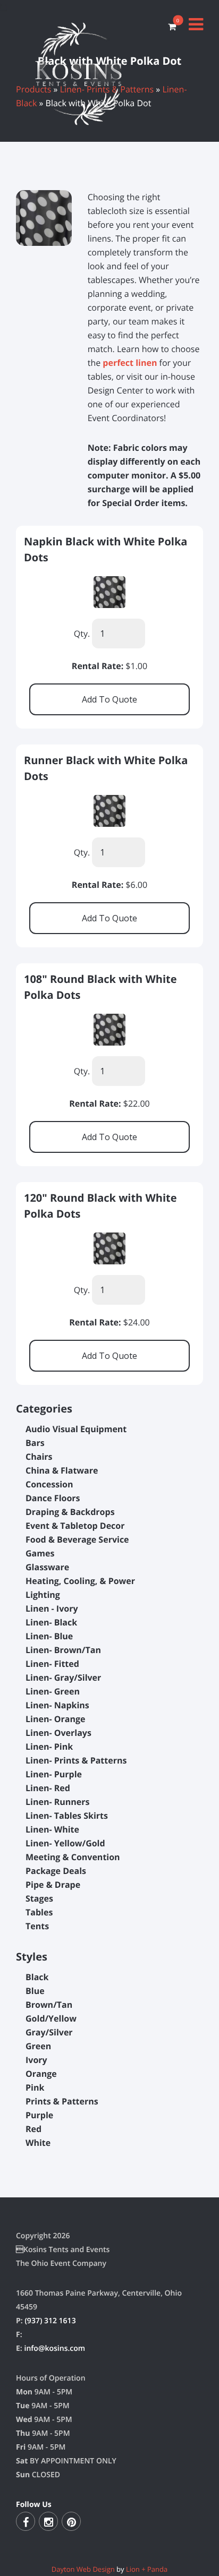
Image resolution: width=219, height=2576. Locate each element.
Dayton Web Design (83, 2569)
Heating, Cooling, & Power (80, 1581)
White (38, 2143)
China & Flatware (62, 1470)
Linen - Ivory (52, 1608)
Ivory (36, 2060)
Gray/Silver (49, 2032)
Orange (41, 2074)
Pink (35, 2087)
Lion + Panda (147, 2569)
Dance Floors (53, 1498)
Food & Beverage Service (77, 1539)
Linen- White (52, 1829)
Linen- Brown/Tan (63, 1650)
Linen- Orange (55, 1719)
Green (38, 2046)
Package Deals (56, 1871)
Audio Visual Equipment (76, 1429)
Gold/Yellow (51, 2018)
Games (40, 1553)
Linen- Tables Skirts (67, 1816)
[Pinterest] (71, 2521)
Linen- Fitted (52, 1664)
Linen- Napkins (57, 1705)
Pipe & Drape (53, 1885)
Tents (37, 1926)
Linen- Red (48, 1788)
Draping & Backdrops (70, 1512)
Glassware (47, 1567)
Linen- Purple (54, 1774)
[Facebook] (26, 2521)
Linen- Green (53, 1691)
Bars (35, 1443)
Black (37, 1977)
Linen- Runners (58, 1802)
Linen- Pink (49, 1747)
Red (33, 2129)
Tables (39, 1912)
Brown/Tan (49, 2005)
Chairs (39, 1457)
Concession (49, 1484)
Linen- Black (51, 1622)
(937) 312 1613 (50, 2321)
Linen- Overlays (58, 1733)
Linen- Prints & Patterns (76, 1760)
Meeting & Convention (73, 1857)
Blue (35, 1991)
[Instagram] (48, 2521)
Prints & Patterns (62, 2101)
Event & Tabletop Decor (75, 1526)
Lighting (43, 1595)
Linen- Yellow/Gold (65, 1843)
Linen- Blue (49, 1636)
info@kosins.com (54, 2348)
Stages (39, 1898)
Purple (39, 2115)
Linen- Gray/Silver (63, 1678)
